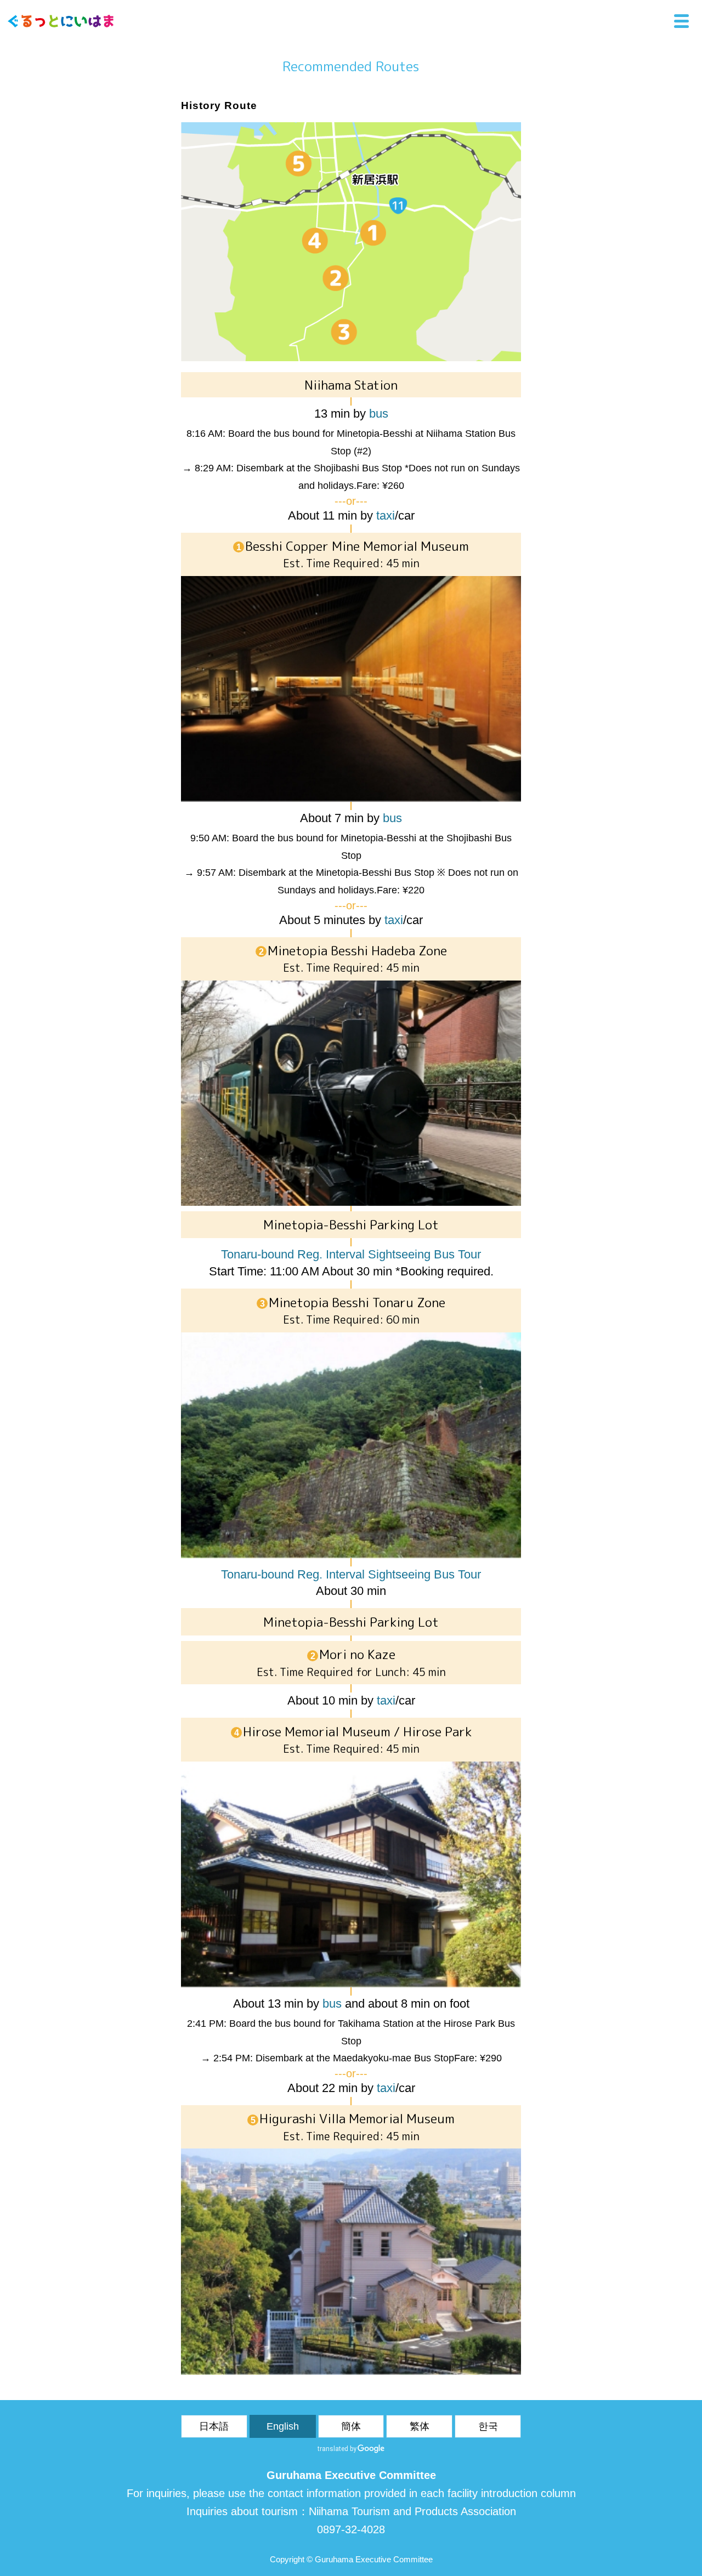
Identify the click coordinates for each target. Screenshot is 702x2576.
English (283, 2426)
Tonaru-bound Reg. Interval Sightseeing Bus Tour (351, 1254)
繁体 (420, 2426)
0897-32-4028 (351, 2529)
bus (379, 414)
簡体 (351, 2426)
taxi (386, 515)
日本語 (214, 2426)
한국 (488, 2426)
